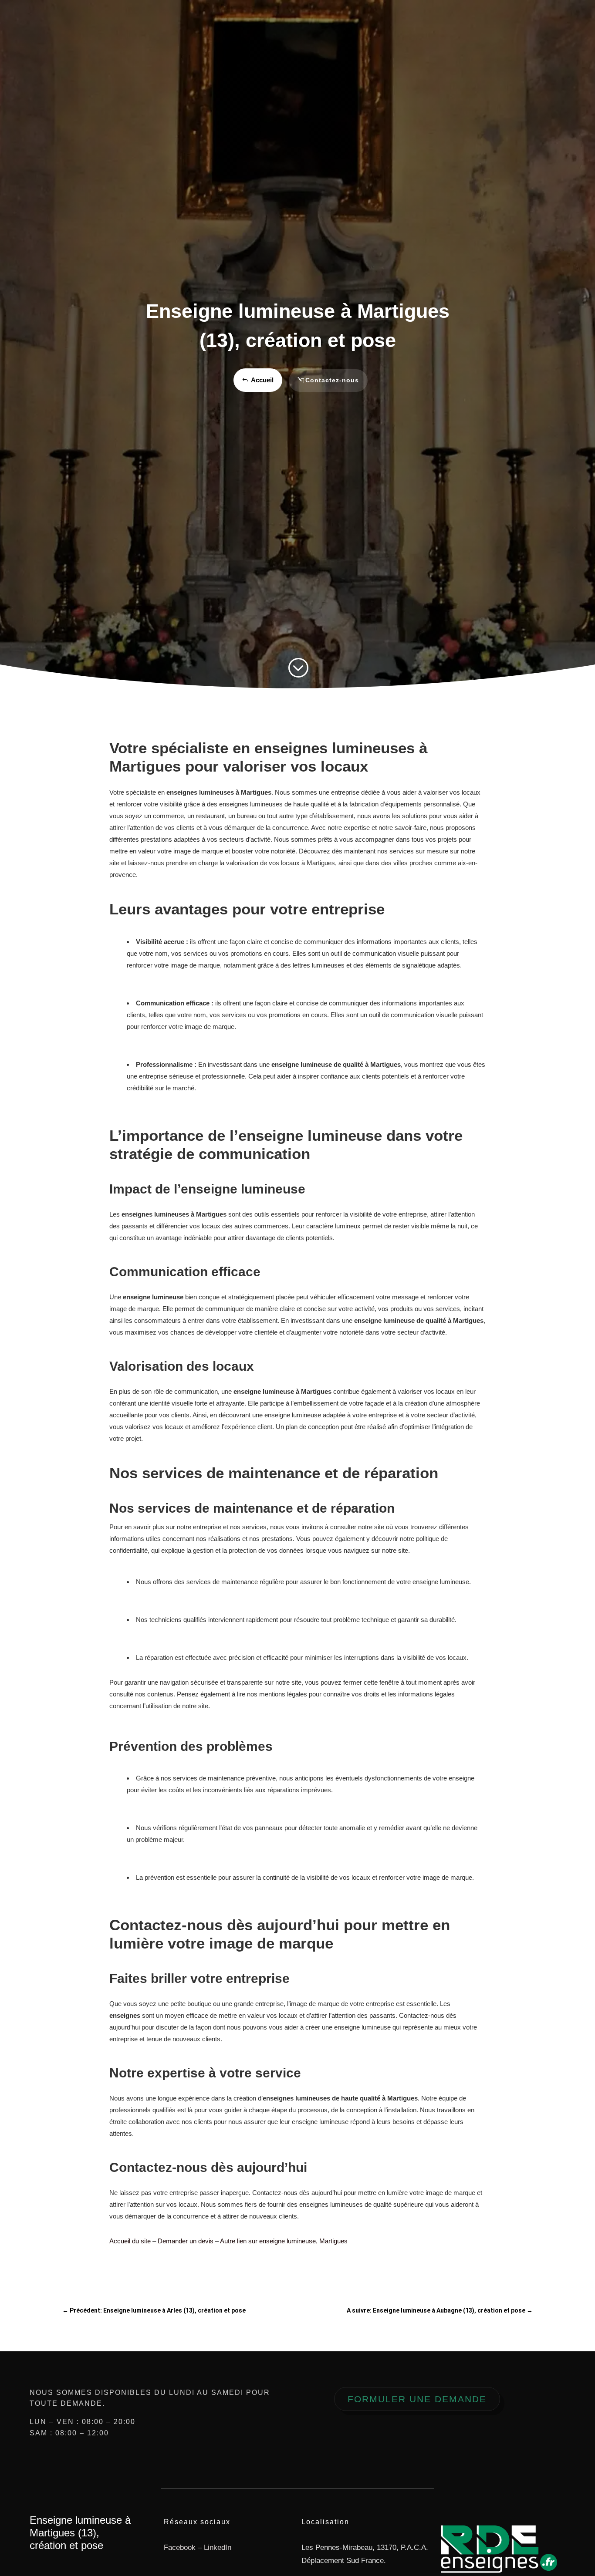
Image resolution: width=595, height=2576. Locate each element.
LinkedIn (218, 2547)
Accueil (262, 380)
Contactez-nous (332, 380)
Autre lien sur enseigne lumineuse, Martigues (284, 2241)
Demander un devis (186, 2241)
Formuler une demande (417, 2399)
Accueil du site (130, 2241)
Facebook (180, 2547)
